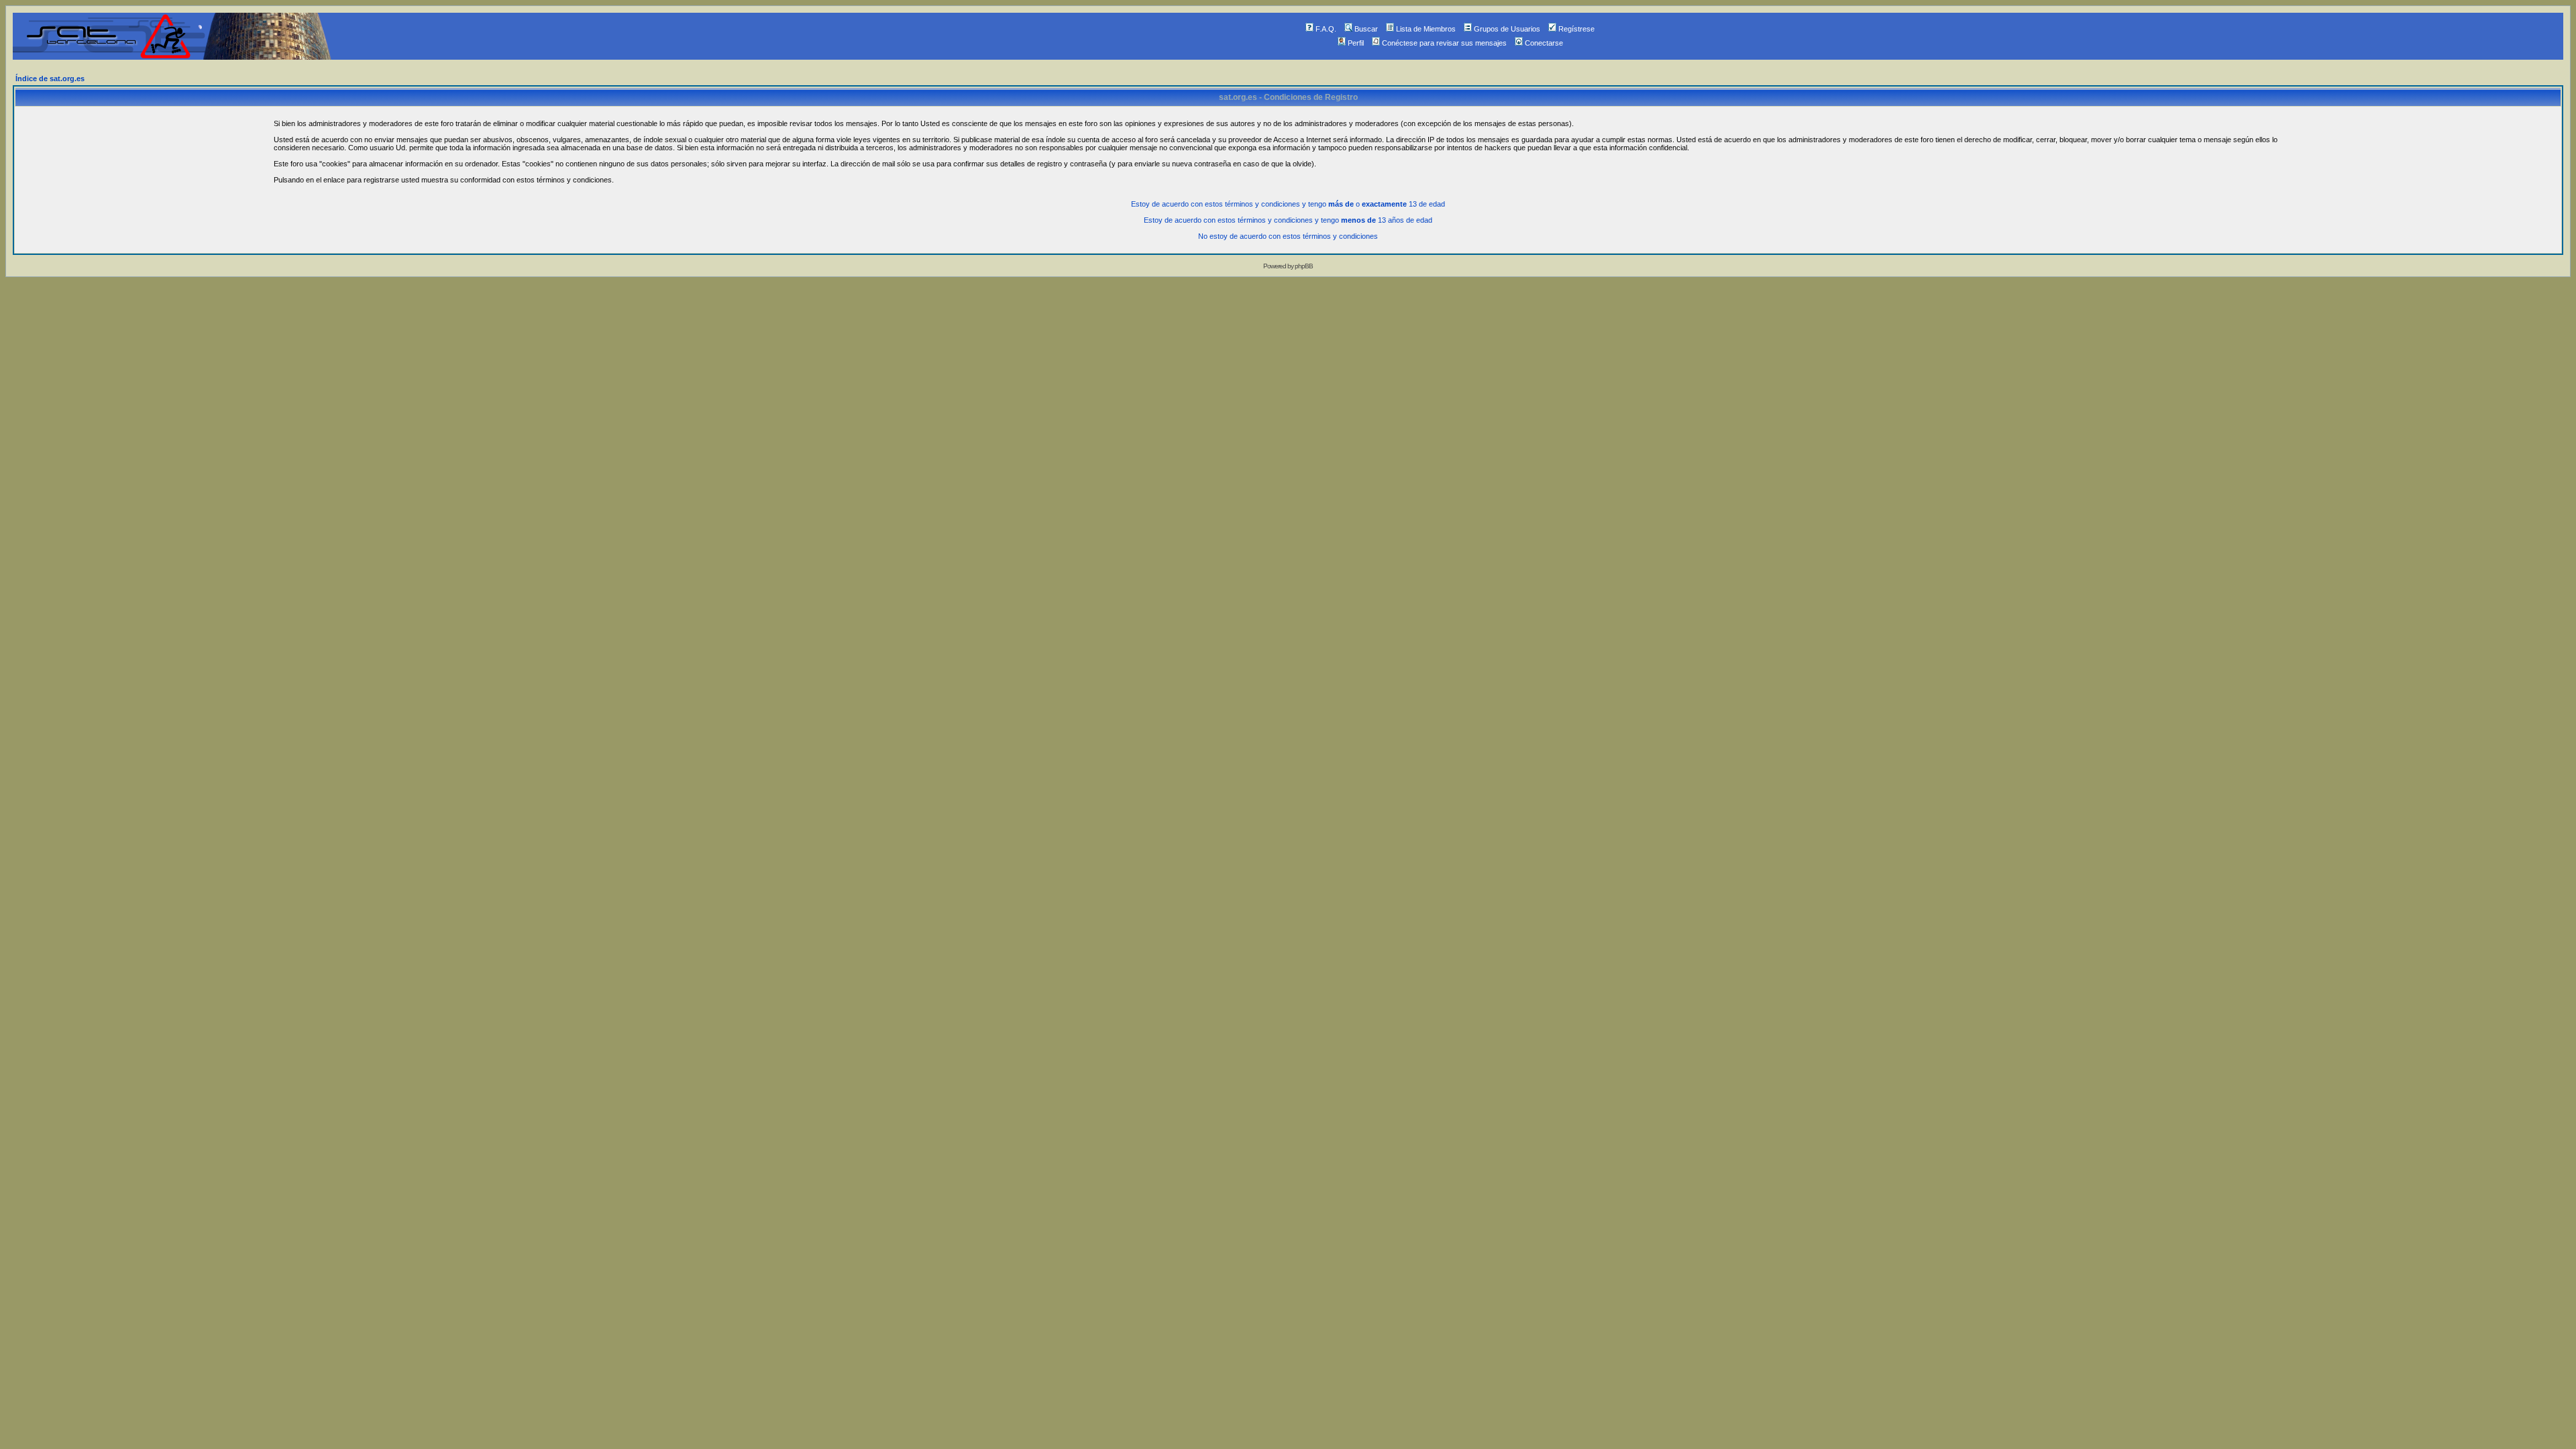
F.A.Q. (1326, 29)
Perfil (1356, 43)
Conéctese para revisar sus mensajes (1444, 43)
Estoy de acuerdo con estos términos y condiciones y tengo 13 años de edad (1288, 220)
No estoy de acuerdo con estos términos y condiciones (1288, 236)
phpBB (1304, 266)
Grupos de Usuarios (1507, 29)
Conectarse (1544, 43)
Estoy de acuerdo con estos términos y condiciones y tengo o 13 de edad (1288, 204)
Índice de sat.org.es (50, 78)
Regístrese (1576, 29)
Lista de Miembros (1426, 29)
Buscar (1366, 29)
